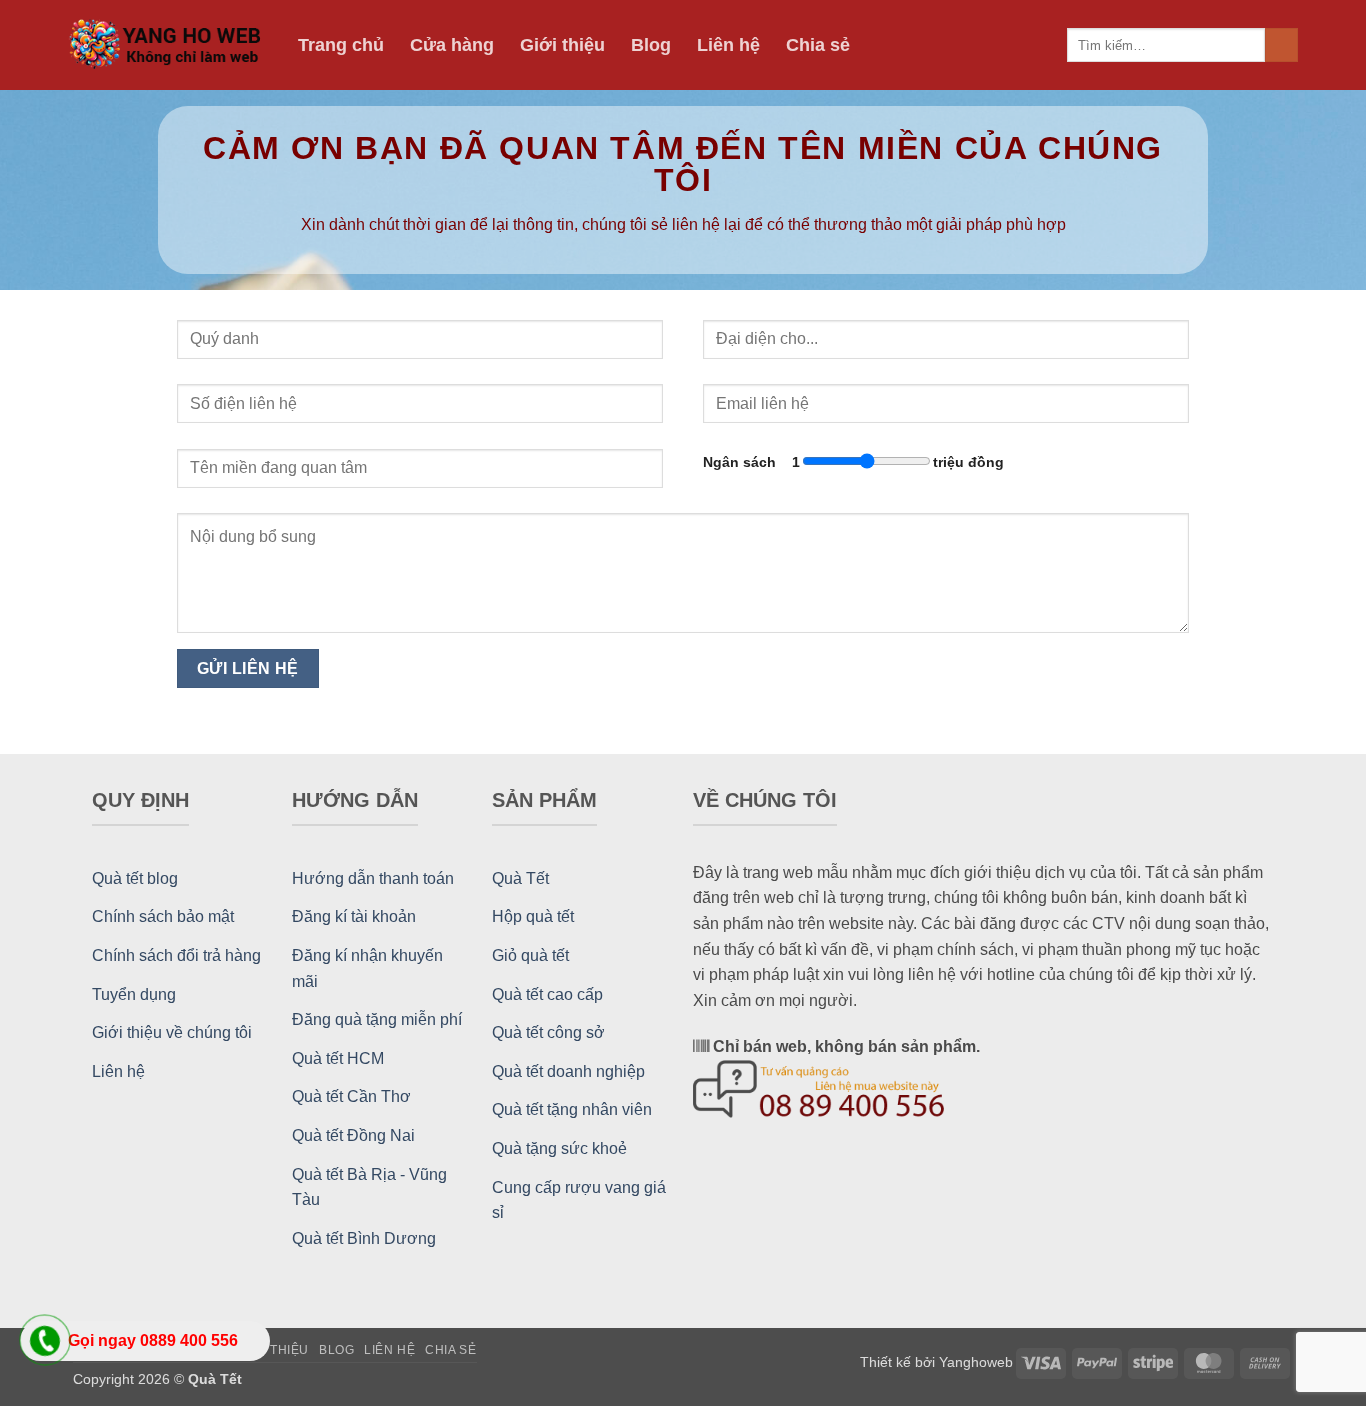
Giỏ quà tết (530, 955)
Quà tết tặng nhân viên (572, 1109)
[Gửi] (1281, 45)
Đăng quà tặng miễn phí (377, 1019)
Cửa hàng (452, 45)
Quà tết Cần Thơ (351, 1096)
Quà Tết (520, 878)
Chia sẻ (818, 45)
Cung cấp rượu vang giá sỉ (579, 1200)
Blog (651, 45)
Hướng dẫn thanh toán (373, 878)
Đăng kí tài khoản (354, 916)
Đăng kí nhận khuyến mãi (367, 968)
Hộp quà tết (533, 916)
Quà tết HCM (338, 1058)
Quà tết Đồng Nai (353, 1135)
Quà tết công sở (548, 1032)
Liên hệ (728, 45)
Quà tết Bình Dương (364, 1238)
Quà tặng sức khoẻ (559, 1148)
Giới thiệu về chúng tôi (172, 1032)
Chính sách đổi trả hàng (176, 955)
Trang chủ (341, 45)
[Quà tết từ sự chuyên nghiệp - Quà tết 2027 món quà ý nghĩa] (168, 45)
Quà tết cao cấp (547, 994)
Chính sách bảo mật (163, 916)
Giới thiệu (562, 45)
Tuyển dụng (134, 994)
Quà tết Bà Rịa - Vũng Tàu (369, 1187)
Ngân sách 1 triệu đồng (853, 462)
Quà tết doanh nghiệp (568, 1071)
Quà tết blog (135, 878)
